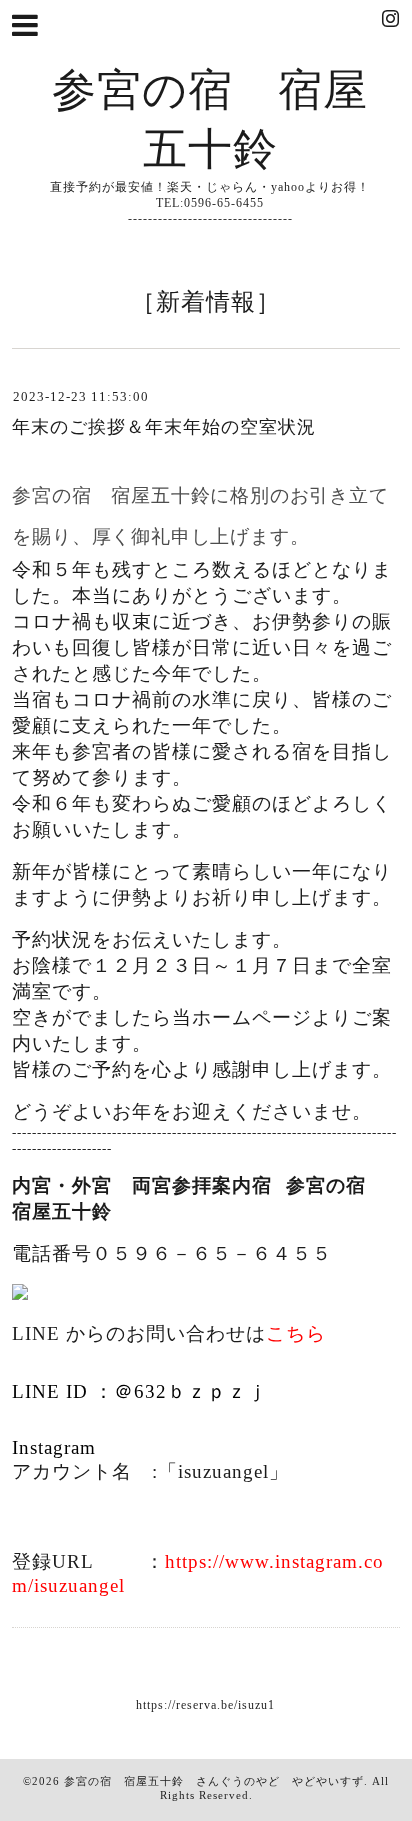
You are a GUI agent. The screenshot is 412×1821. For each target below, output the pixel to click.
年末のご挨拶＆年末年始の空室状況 (164, 427)
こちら (296, 1333)
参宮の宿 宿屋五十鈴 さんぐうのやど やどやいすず (214, 1781)
